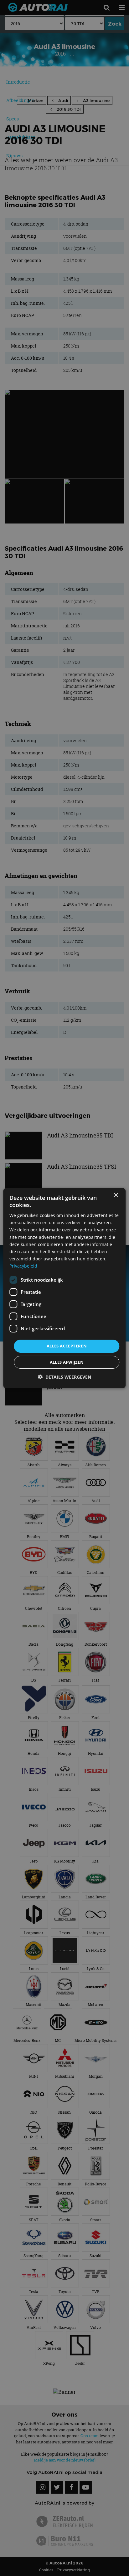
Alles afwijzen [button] (67, 1362)
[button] (64, 1377)
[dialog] (64, 1288)
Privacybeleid (23, 1266)
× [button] (116, 1195)
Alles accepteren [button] (67, 1346)
